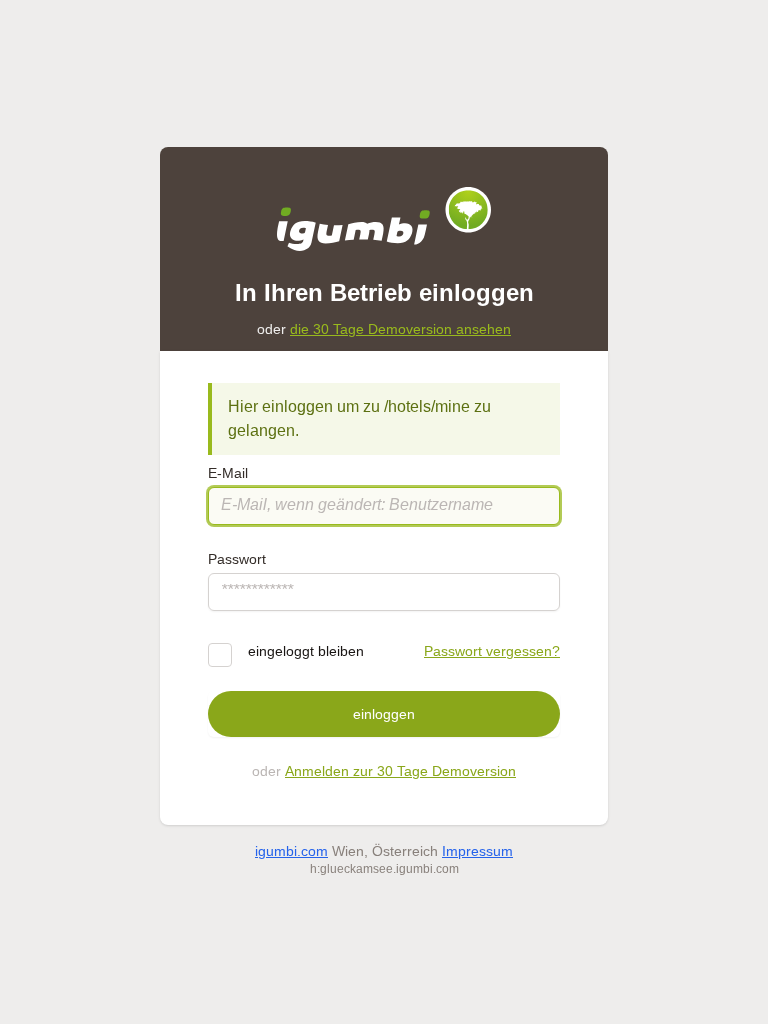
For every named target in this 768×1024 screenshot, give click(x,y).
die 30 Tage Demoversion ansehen (400, 329)
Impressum (477, 851)
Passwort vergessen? (492, 651)
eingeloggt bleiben (306, 651)
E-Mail (228, 473)
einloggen (384, 714)
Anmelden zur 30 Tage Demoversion (400, 771)
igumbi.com (291, 851)
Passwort (237, 559)
